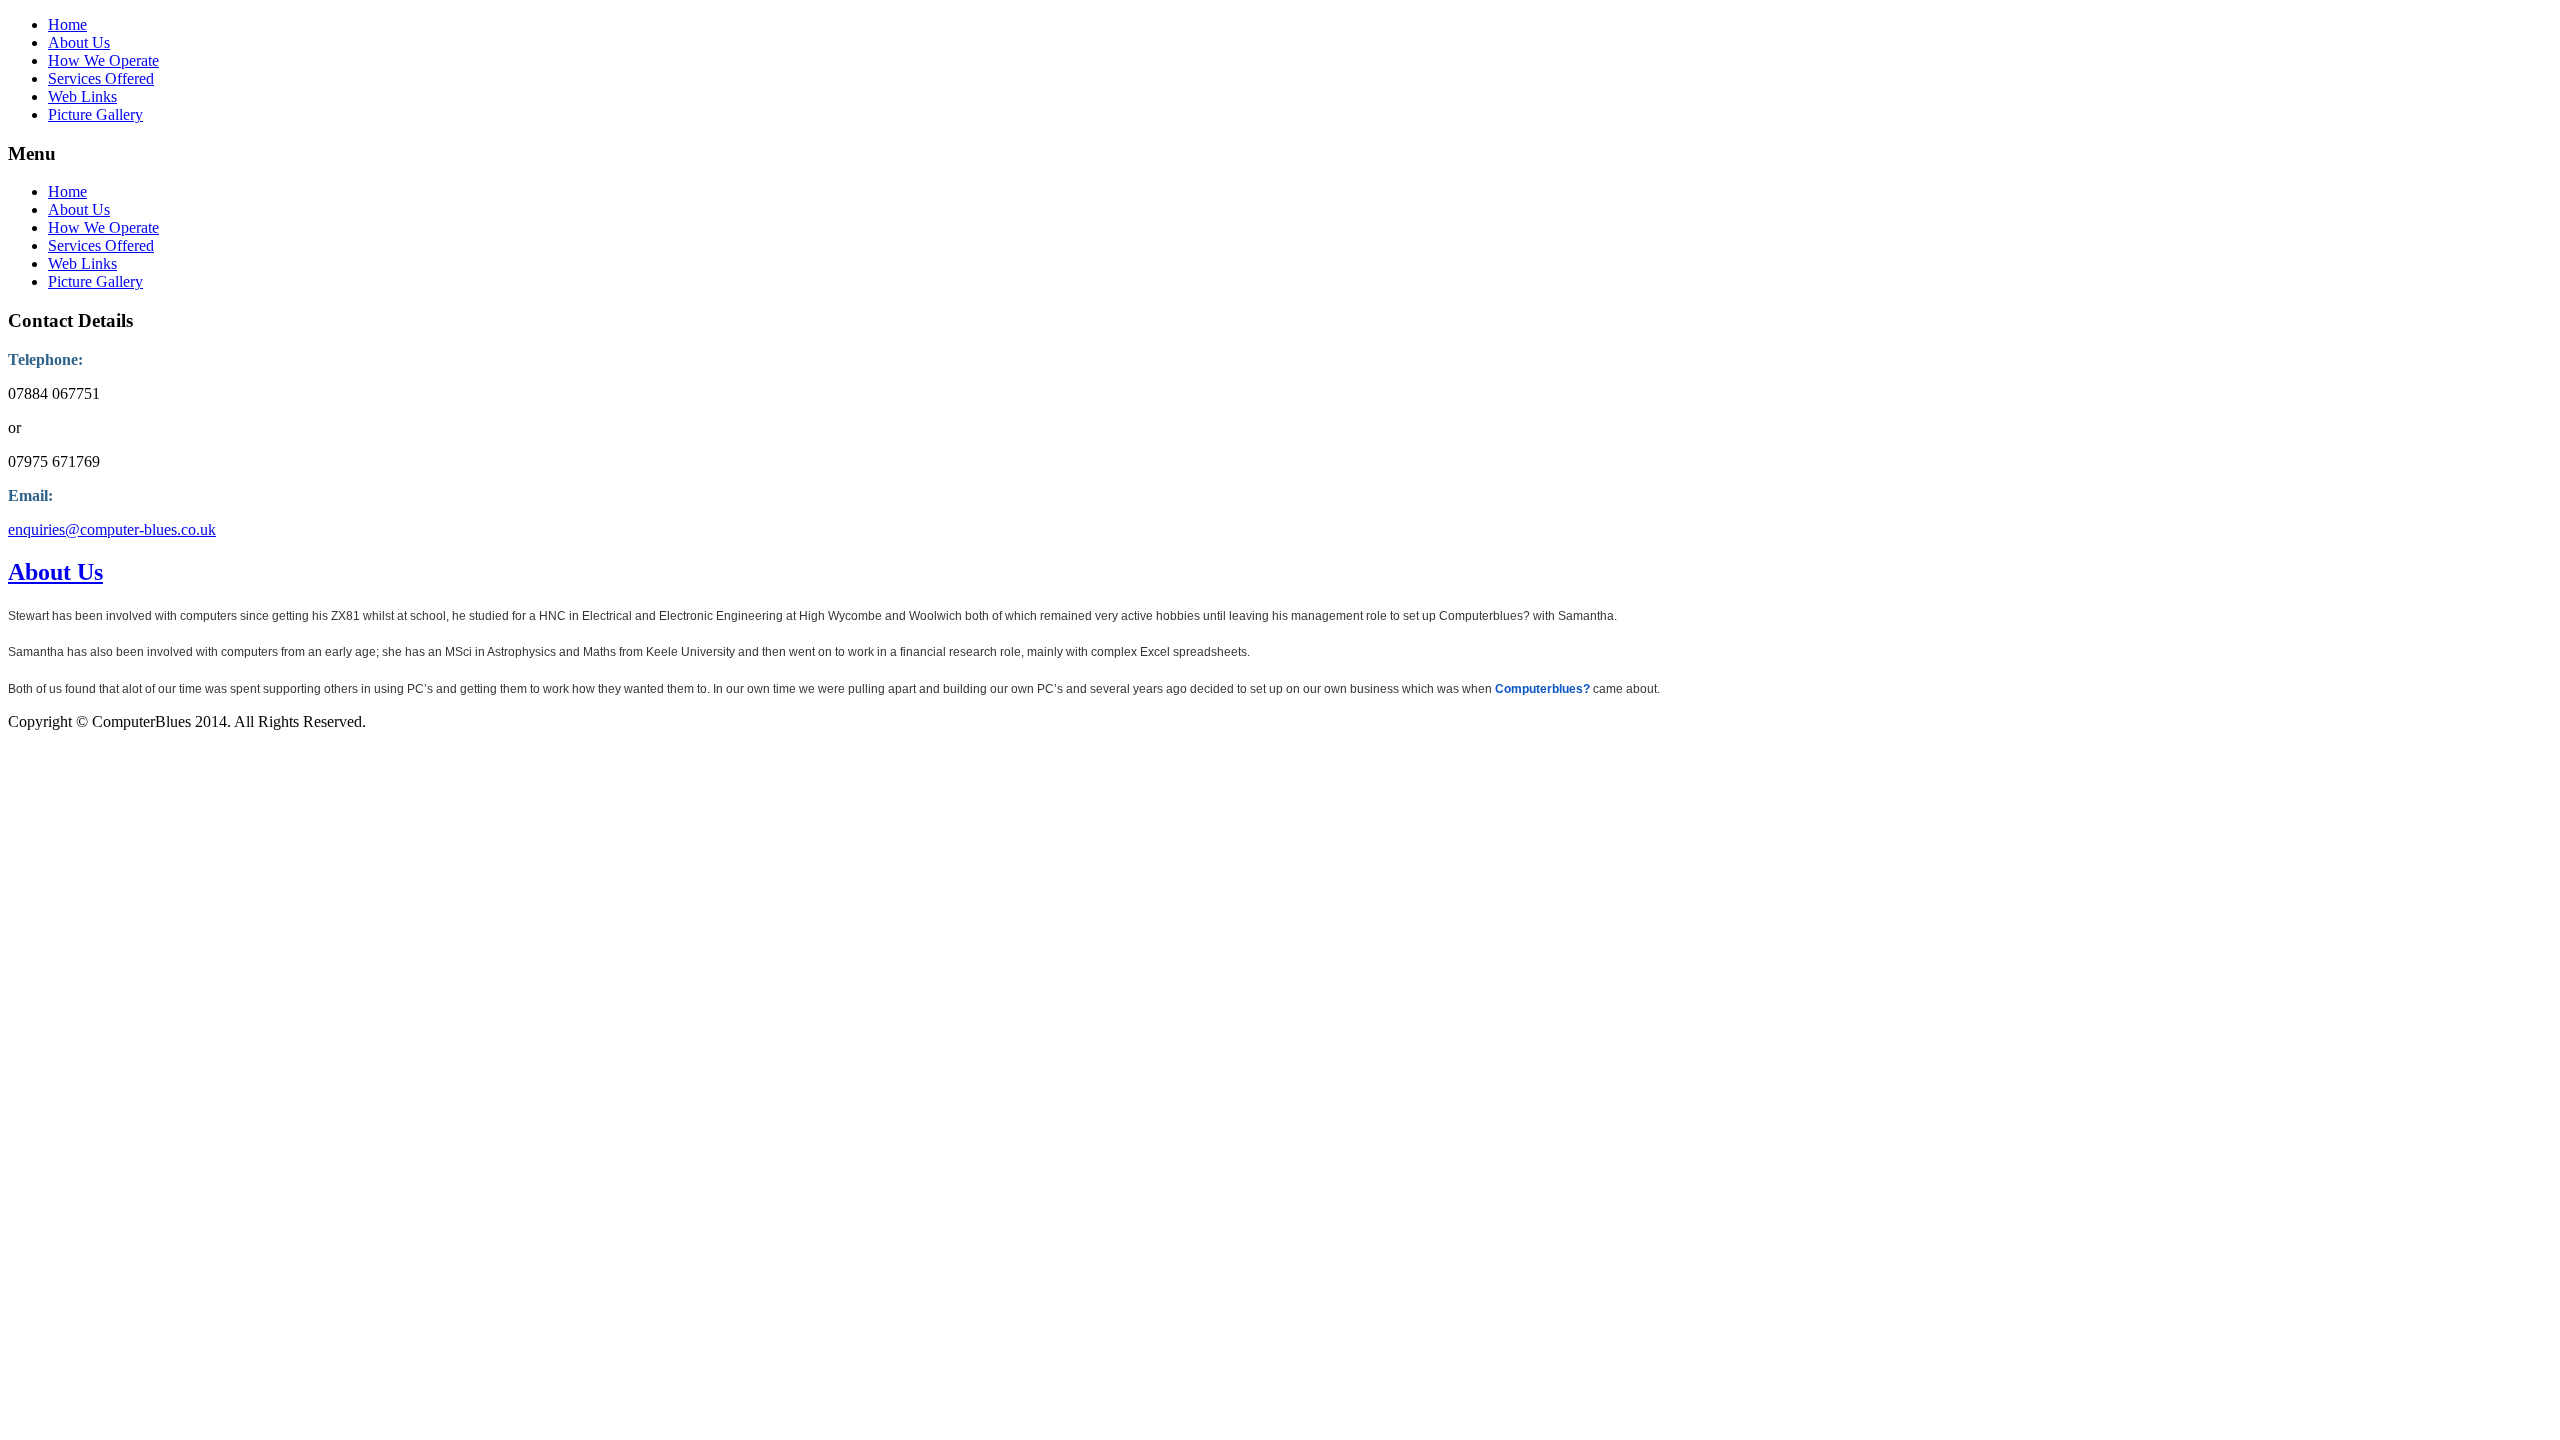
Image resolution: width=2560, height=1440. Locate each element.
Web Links (82, 96)
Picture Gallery (95, 114)
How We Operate (103, 60)
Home (67, 24)
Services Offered (101, 78)
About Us (79, 42)
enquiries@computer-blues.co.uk (112, 529)
